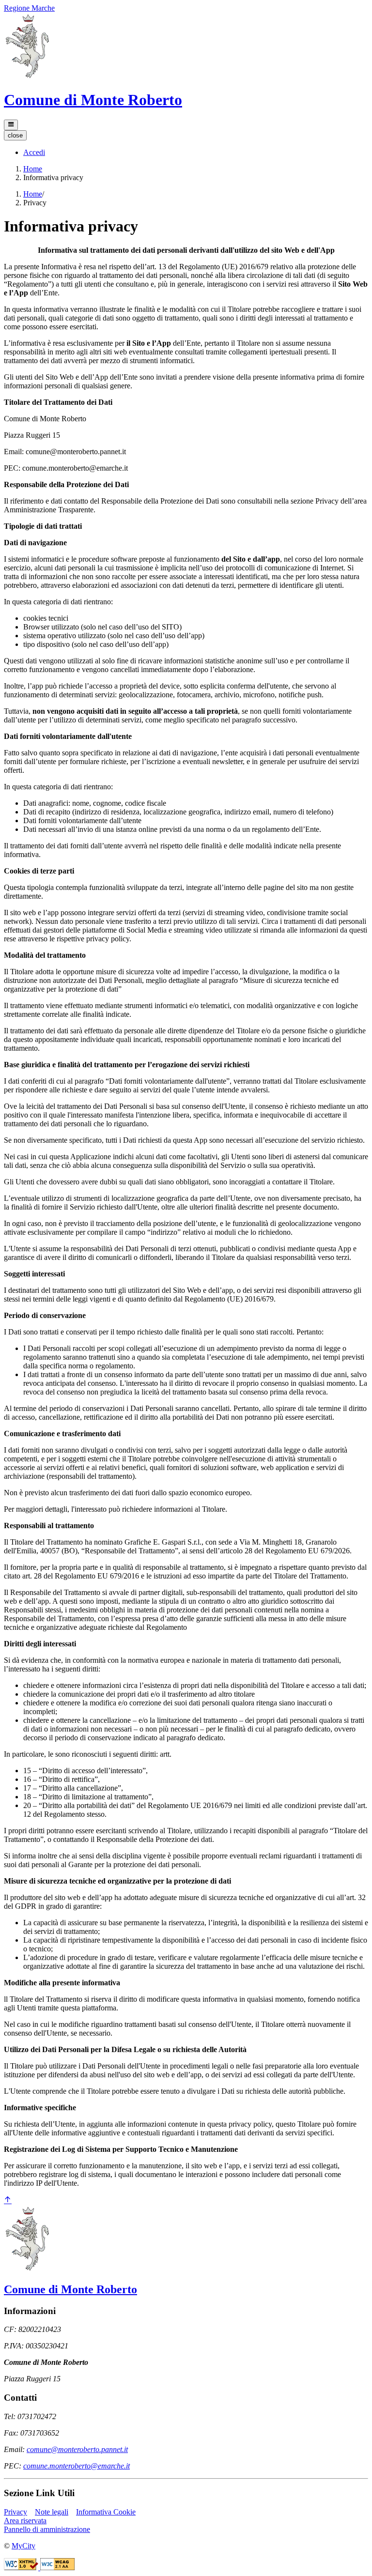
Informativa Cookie (106, 2512)
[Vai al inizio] (8, 2200)
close (15, 135)
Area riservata (25, 2521)
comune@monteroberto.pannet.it (77, 2449)
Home (33, 169)
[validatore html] (22, 2568)
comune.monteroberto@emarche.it (77, 2466)
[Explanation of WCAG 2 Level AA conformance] (57, 2568)
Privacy (15, 2512)
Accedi (34, 152)
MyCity (23, 2546)
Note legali (52, 2512)
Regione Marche (29, 8)
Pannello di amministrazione (47, 2529)
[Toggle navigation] (11, 125)
